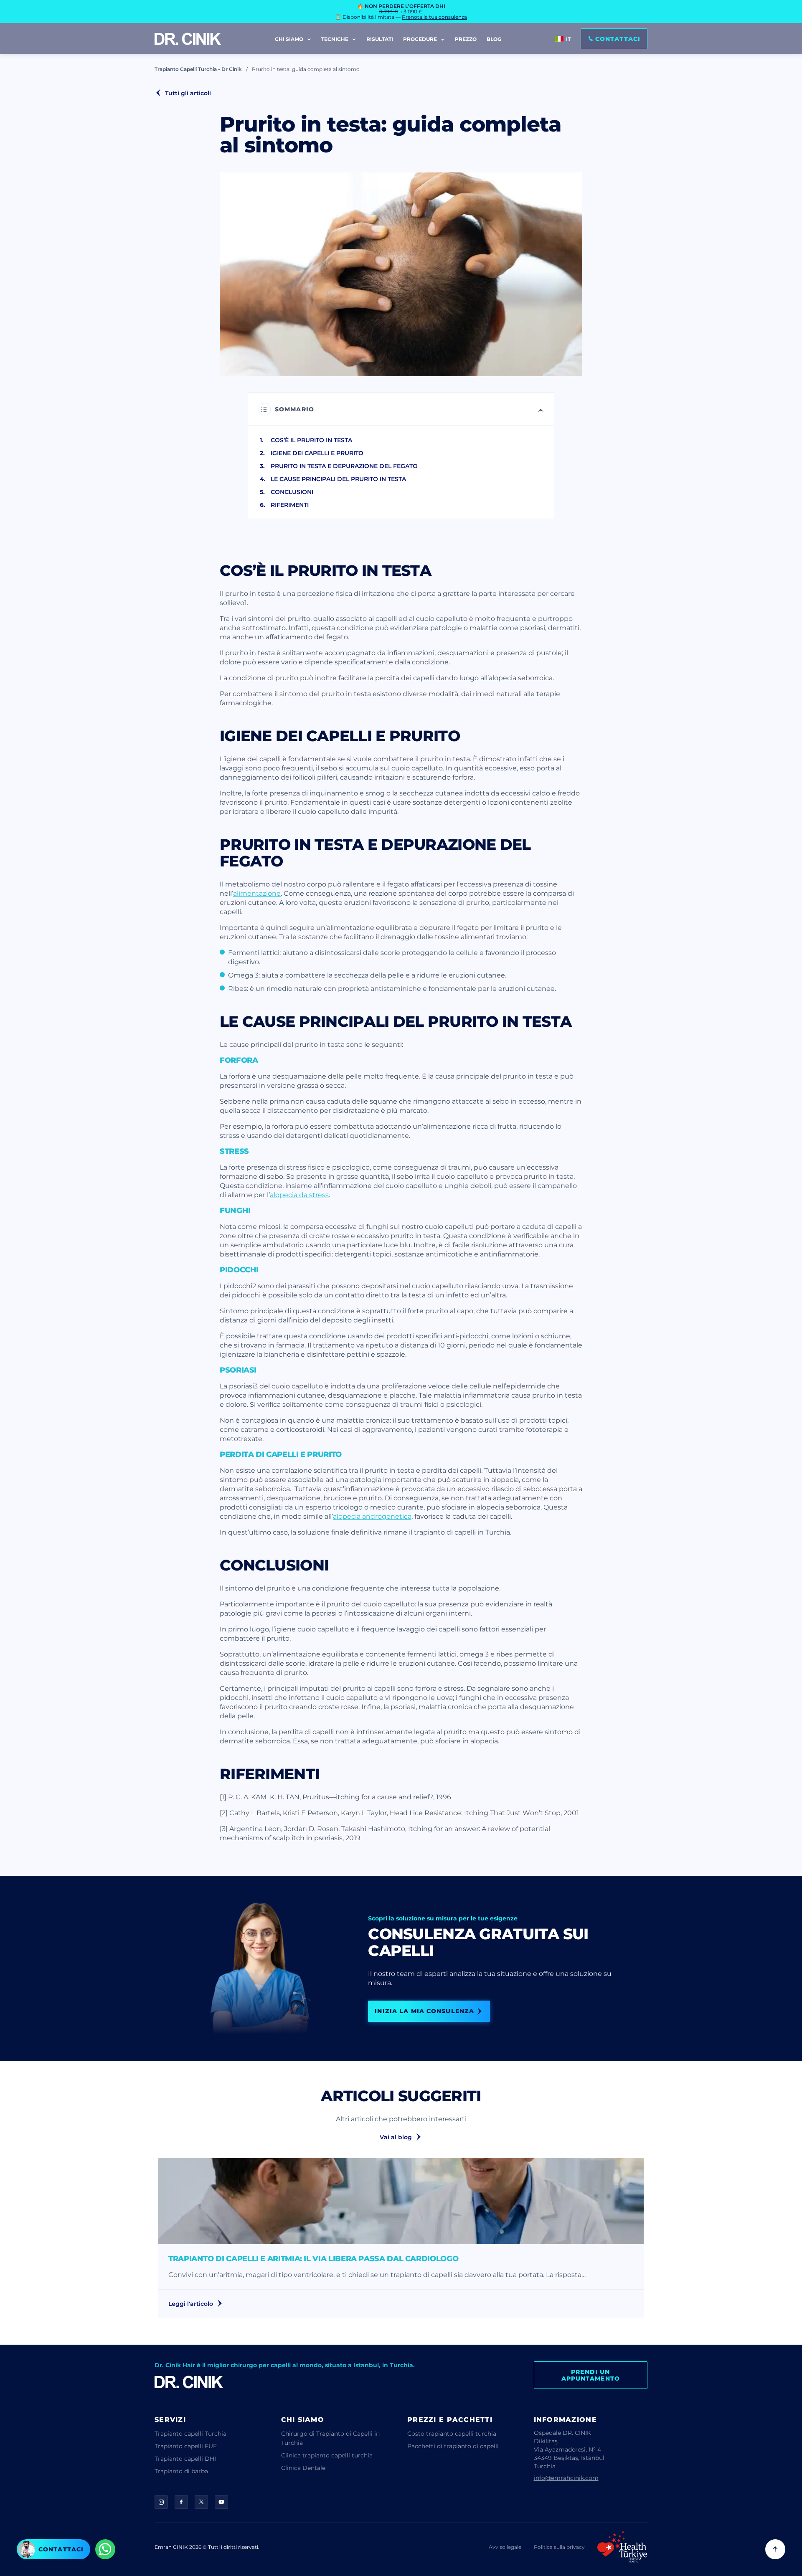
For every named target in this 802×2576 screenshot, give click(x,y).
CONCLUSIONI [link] (292, 492)
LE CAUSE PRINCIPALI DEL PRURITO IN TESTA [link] (338, 479)
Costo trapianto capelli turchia (452, 2433)
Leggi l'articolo (191, 2304)
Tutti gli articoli (188, 93)
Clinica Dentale (303, 2468)
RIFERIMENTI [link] (290, 505)
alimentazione (257, 893)
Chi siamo (290, 39)
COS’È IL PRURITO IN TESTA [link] (311, 440)
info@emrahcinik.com (566, 2478)
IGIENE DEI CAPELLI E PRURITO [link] (317, 453)
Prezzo (466, 39)
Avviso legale (505, 2547)
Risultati (380, 39)
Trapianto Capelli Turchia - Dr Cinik (198, 69)
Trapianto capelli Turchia (190, 2433)
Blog (494, 39)
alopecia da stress (299, 1194)
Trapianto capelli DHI (185, 2458)
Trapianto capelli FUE (186, 2446)
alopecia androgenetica (372, 1516)
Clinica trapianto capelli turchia (327, 2455)
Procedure (421, 39)
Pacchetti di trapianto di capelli (453, 2446)
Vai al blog (396, 2137)
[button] (614, 39)
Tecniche (335, 39)
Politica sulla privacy (559, 2547)
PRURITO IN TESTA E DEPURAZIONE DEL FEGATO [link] (344, 466)
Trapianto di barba (181, 2471)
